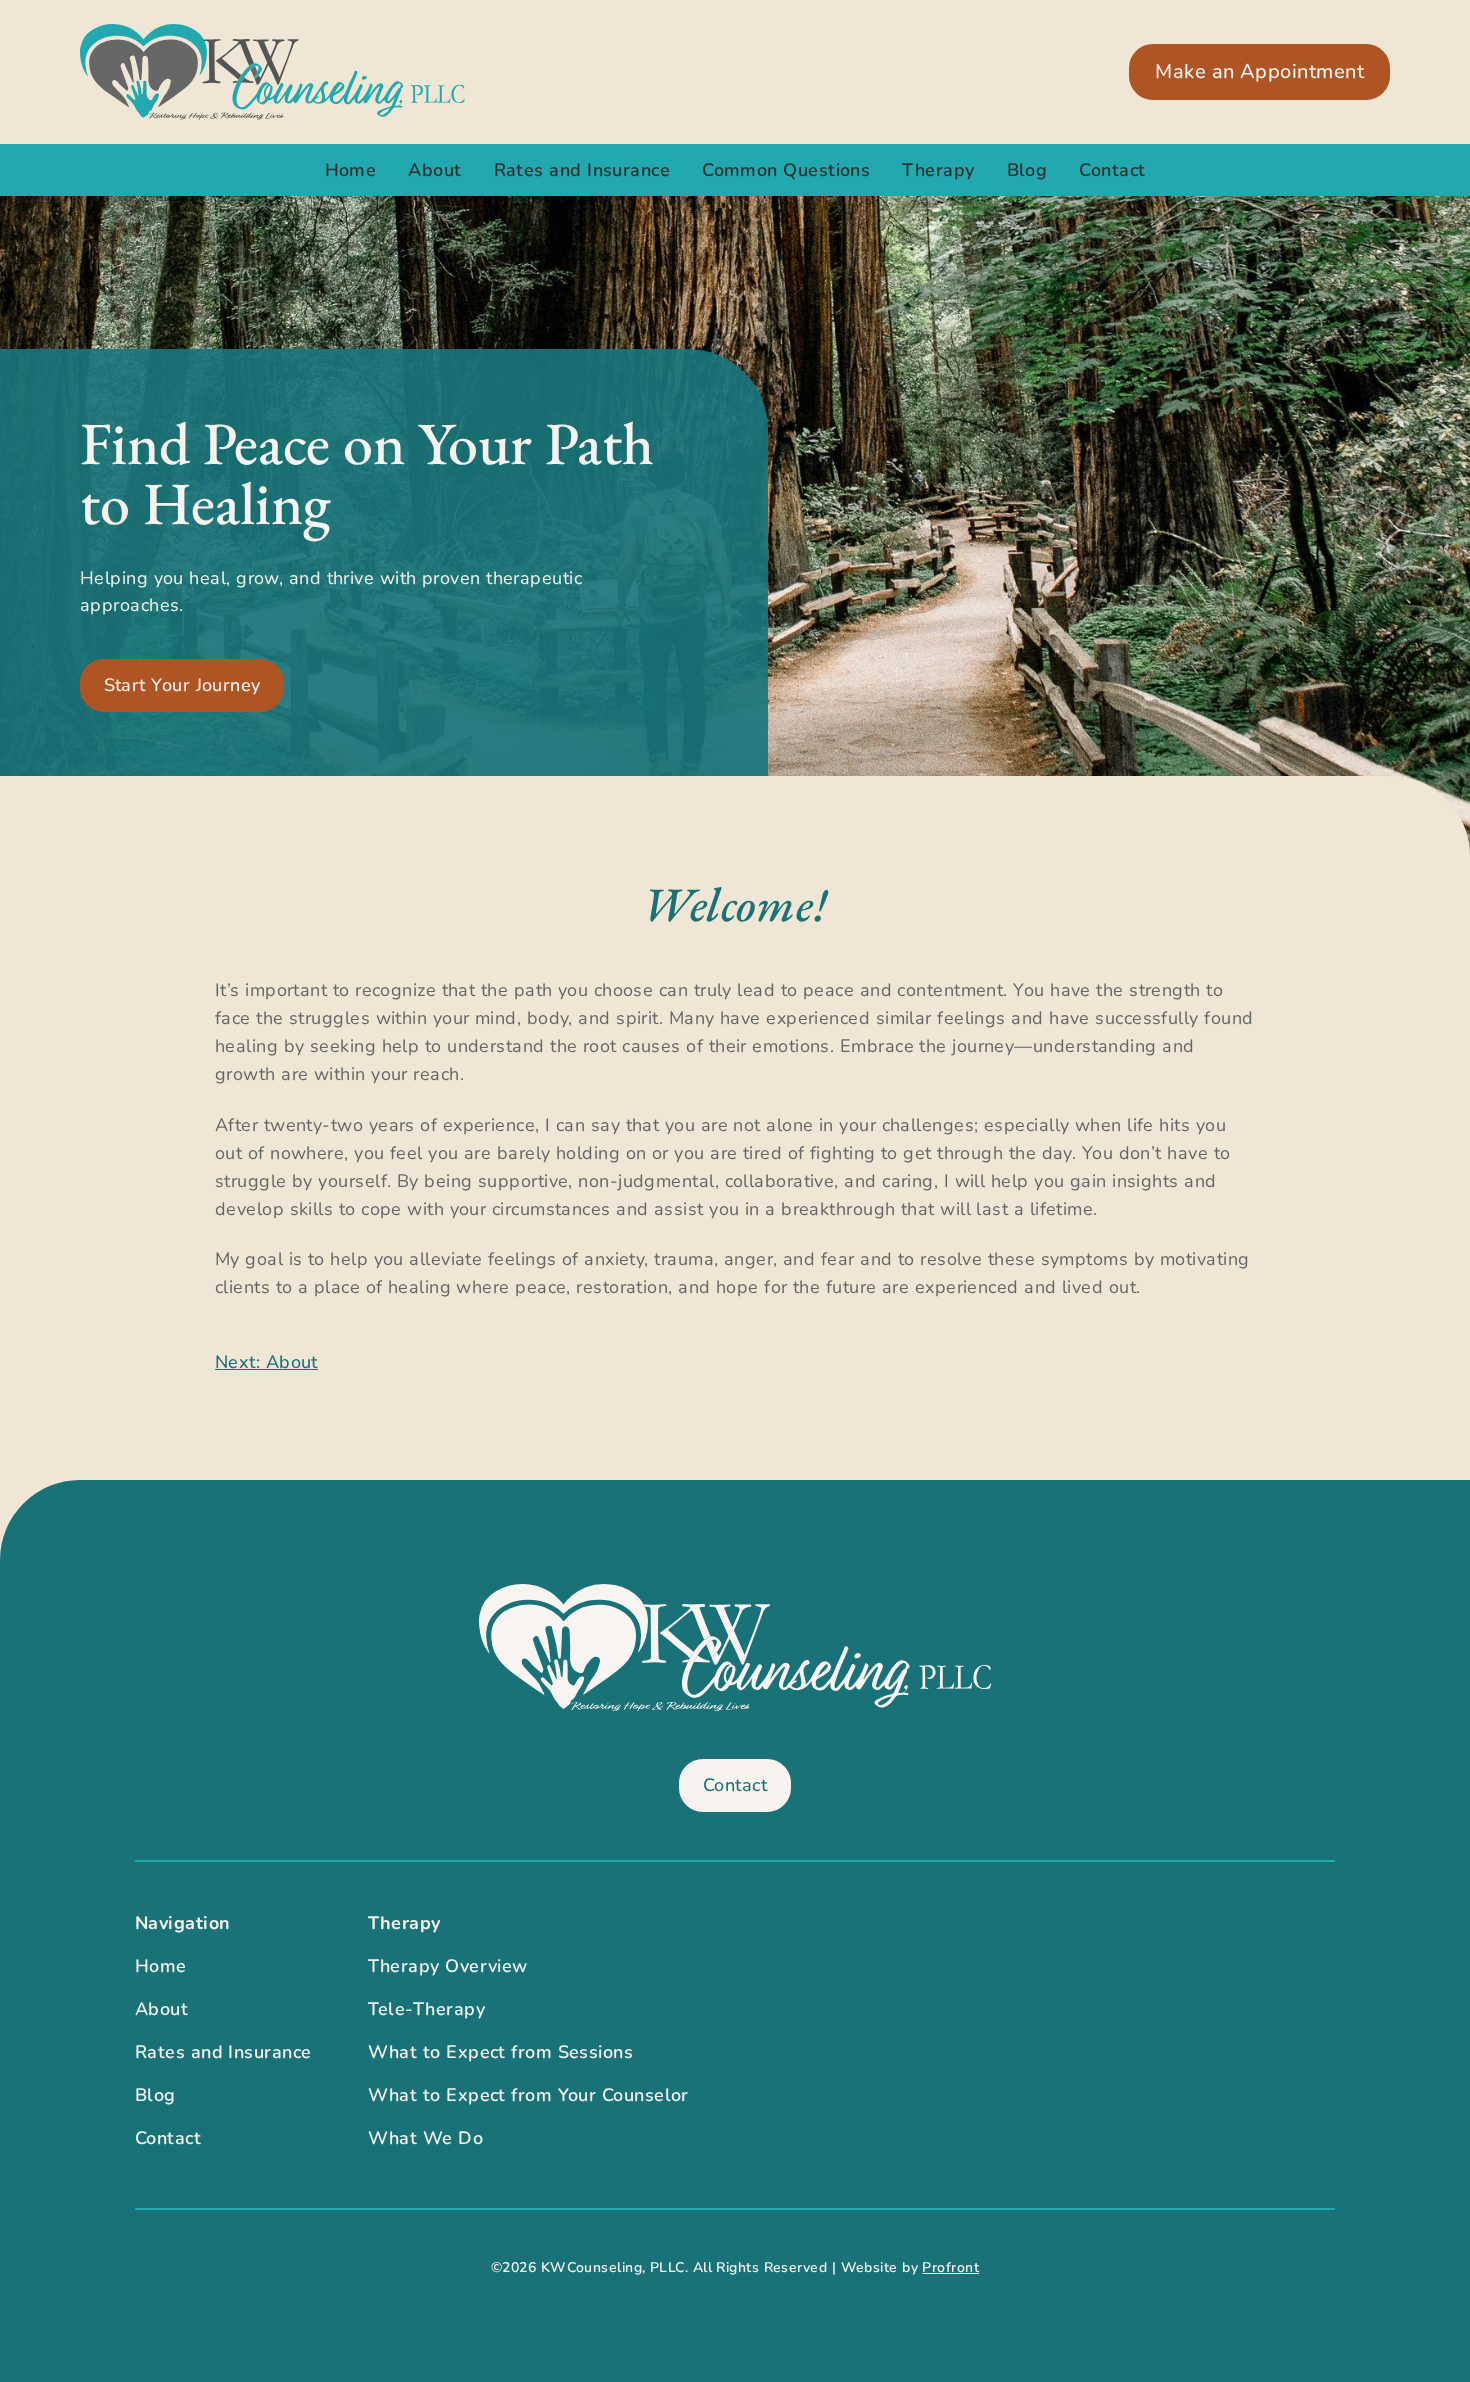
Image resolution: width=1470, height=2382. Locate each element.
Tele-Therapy (426, 2009)
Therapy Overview (448, 1966)
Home (351, 170)
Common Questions (786, 170)
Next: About (266, 1362)
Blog (1027, 170)
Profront (950, 2267)
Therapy (938, 170)
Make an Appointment (1259, 71)
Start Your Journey (182, 685)
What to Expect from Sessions (501, 2052)
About (434, 170)
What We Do (426, 2138)
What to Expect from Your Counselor (528, 2095)
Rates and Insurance (582, 170)
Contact (1112, 170)
